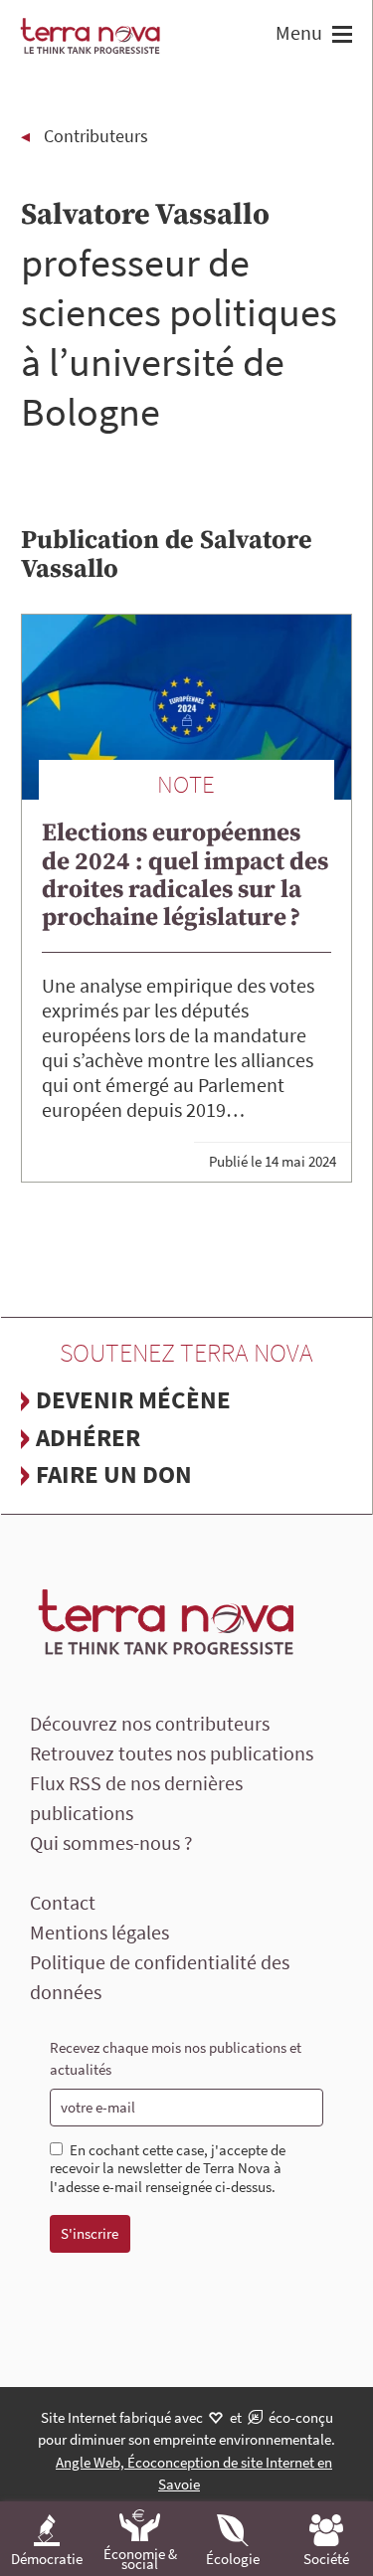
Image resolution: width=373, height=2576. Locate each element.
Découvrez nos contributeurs (150, 1723)
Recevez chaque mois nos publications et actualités (176, 2059)
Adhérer (88, 1437)
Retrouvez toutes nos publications (172, 1753)
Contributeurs (96, 136)
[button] (340, 36)
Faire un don (114, 1474)
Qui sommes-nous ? (111, 1842)
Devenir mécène (133, 1399)
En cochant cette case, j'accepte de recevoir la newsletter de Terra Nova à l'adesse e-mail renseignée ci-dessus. (168, 2169)
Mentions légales (99, 1932)
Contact (63, 1902)
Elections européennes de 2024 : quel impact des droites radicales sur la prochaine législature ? (185, 875)
